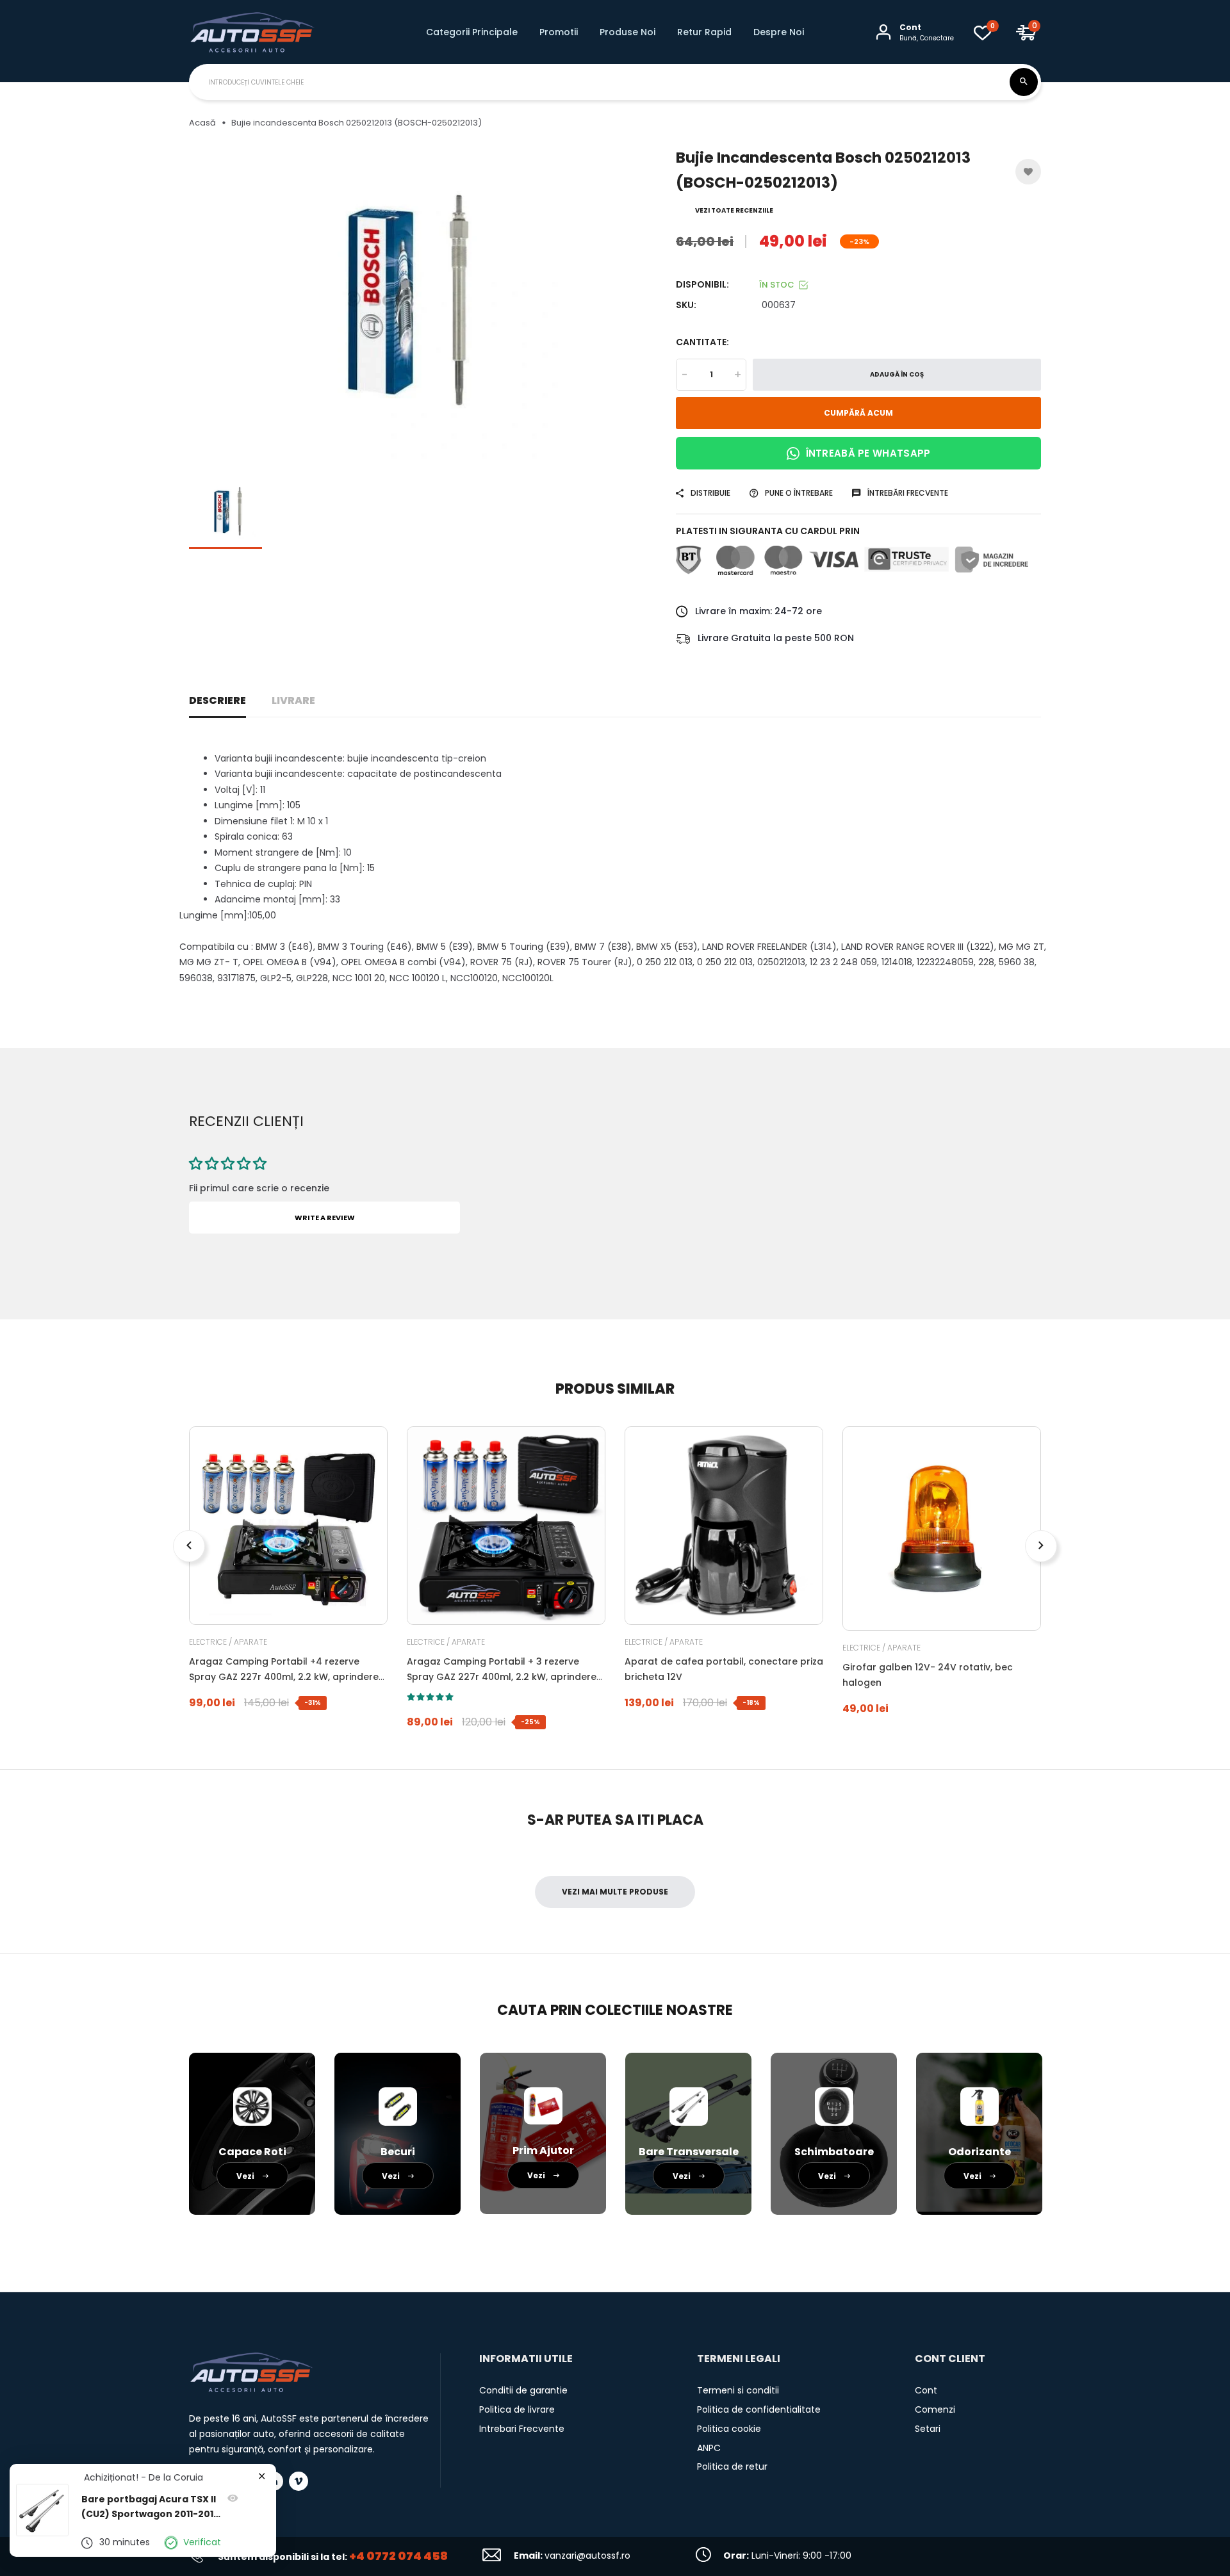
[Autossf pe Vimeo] (299, 2481)
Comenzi (935, 2409)
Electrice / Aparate (228, 1642)
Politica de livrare (517, 2409)
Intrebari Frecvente (522, 2429)
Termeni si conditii (738, 2390)
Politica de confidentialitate (759, 2409)
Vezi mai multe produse (615, 1892)
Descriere (217, 700)
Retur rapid (704, 32)
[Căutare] (1024, 82)
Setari (928, 2429)
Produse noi (627, 32)
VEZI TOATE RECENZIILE (734, 210)
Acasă (202, 123)
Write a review (325, 1218)
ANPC (709, 2448)
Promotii (559, 32)
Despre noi (779, 32)
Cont (926, 2390)
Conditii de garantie (523, 2390)
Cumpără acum (858, 413)
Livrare (293, 700)
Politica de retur (732, 2466)
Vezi (246, 2176)
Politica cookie (729, 2429)
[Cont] (883, 32)
